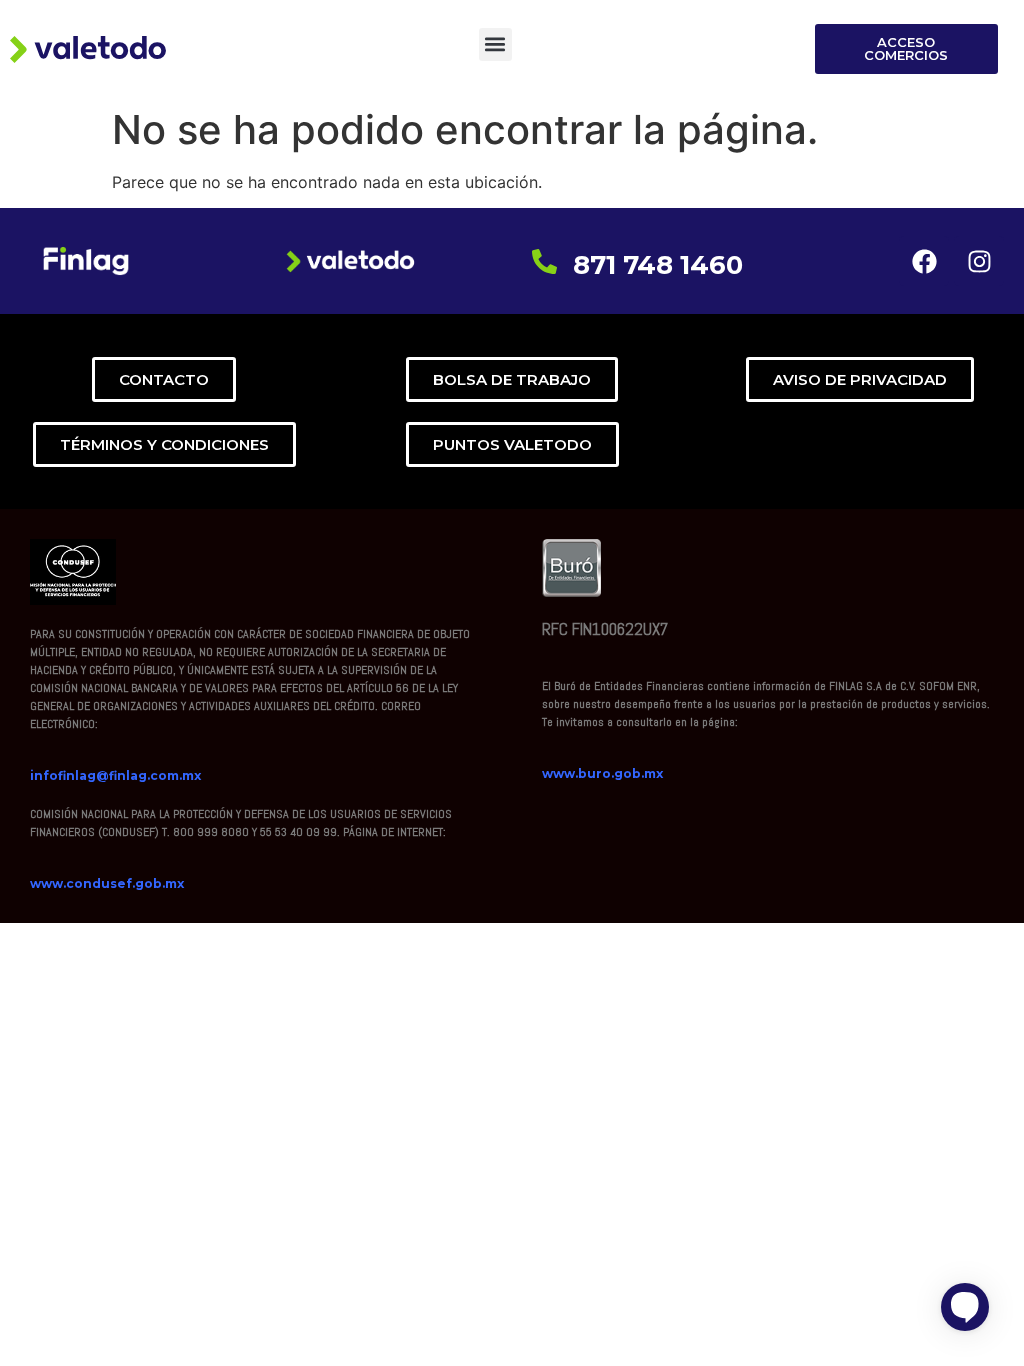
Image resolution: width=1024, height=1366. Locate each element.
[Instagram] (979, 261)
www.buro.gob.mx (602, 773)
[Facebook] (924, 261)
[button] (495, 44)
